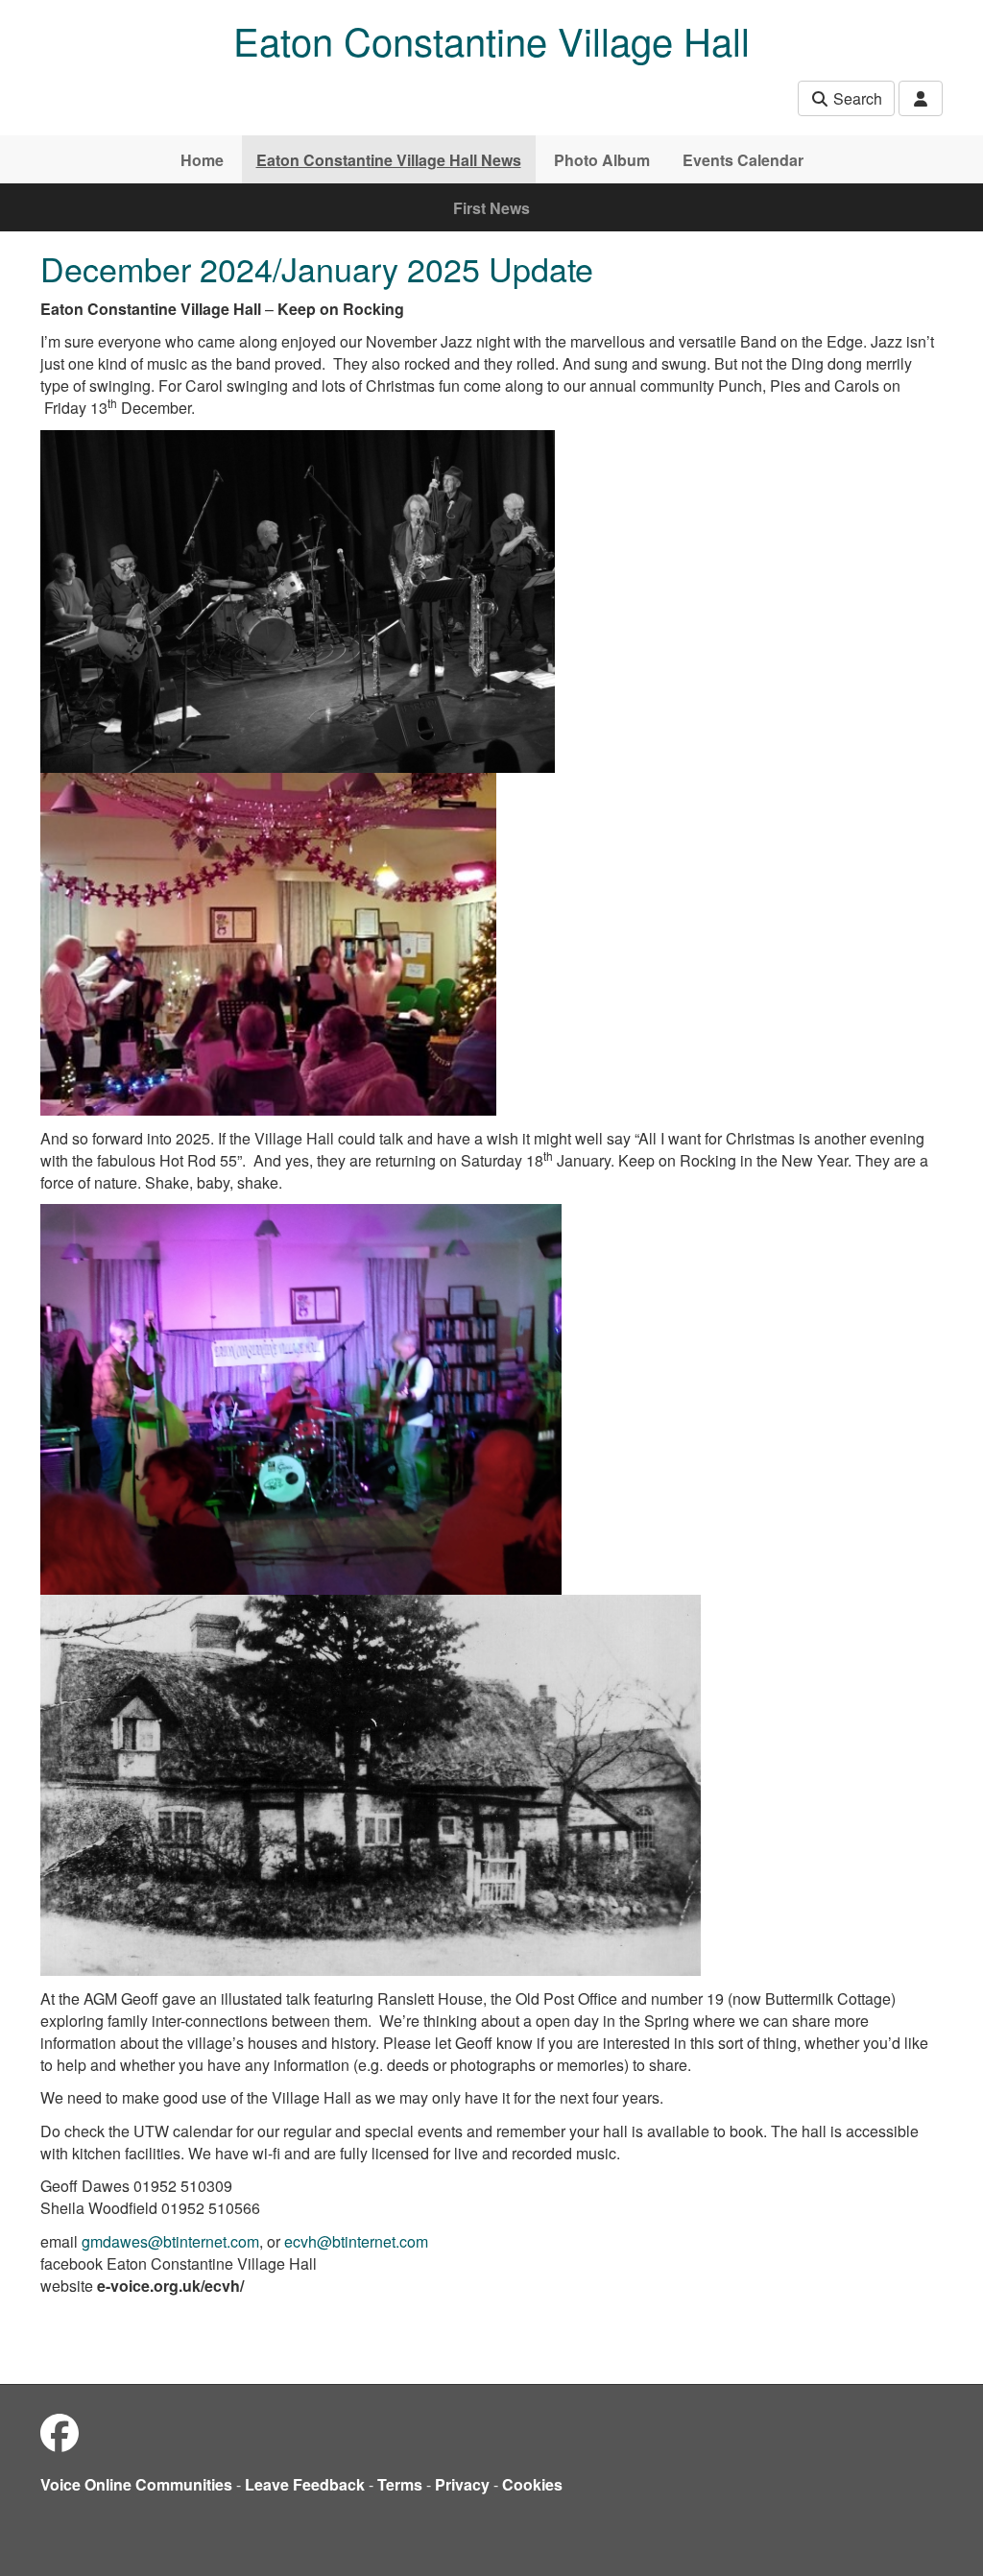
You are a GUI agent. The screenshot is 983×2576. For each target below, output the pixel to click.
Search (856, 98)
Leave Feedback (305, 2484)
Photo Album (602, 160)
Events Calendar (743, 160)
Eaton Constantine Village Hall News (389, 160)
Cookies (532, 2484)
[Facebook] (60, 2432)
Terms (400, 2484)
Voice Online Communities (136, 2484)
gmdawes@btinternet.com (170, 2241)
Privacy (462, 2484)
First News (491, 208)
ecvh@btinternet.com (356, 2241)
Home (202, 160)
